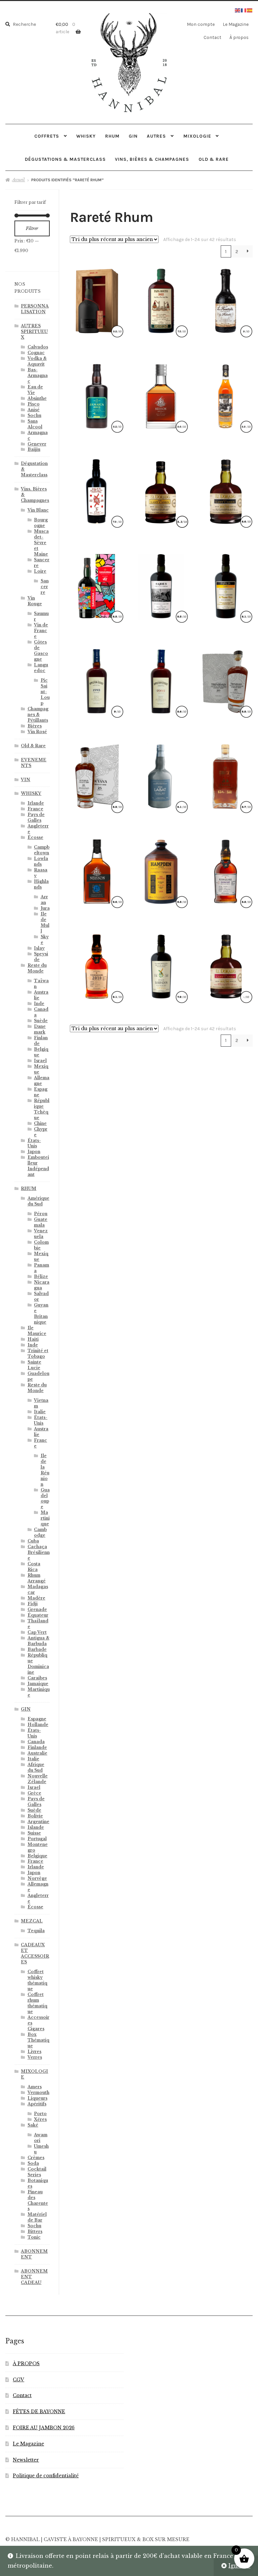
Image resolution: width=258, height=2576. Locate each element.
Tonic (34, 2237)
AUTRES (156, 136)
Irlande (36, 803)
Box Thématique (38, 2040)
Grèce (34, 1793)
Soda (33, 2163)
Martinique (45, 1518)
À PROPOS (26, 2364)
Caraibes (37, 1678)
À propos (239, 37)
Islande (36, 1827)
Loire (40, 571)
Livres (34, 2052)
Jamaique (38, 1684)
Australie (37, 1753)
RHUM (112, 136)
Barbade (37, 1649)
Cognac (36, 353)
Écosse (35, 837)
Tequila (36, 1931)
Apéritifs (37, 2104)
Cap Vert (37, 1632)
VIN (26, 780)
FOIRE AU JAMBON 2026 (44, 2428)
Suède (41, 1021)
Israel (40, 1061)
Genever (37, 444)
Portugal (37, 1839)
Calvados (38, 347)
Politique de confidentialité (46, 2476)
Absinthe (37, 398)
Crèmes (36, 2158)
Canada (36, 1742)
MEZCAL (32, 1921)
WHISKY (86, 136)
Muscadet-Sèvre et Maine (41, 543)
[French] (244, 10)
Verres (35, 2057)
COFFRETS (47, 136)
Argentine (38, 1822)
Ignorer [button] (239, 2566)
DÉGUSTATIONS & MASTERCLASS (65, 159)
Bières (35, 726)
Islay (39, 948)
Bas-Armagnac (38, 375)
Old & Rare (33, 746)
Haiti (33, 1339)
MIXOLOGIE (197, 136)
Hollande (38, 1725)
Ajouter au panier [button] (161, 300)
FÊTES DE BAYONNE (39, 2412)
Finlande (37, 1747)
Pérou (41, 1214)
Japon (34, 1152)
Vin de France (41, 631)
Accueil (18, 180)
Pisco (34, 404)
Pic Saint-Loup (45, 692)
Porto (40, 2114)
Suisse (34, 1833)
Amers (35, 2087)
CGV (18, 2380)
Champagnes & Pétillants (38, 714)
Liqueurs (37, 2098)
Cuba (33, 1541)
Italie (40, 1412)
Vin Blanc (38, 510)
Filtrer (32, 228)
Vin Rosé (37, 732)
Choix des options (161, 585)
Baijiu (34, 449)
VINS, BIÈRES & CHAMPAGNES (152, 159)
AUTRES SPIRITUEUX (34, 331)
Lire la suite (97, 300)
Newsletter (26, 2460)
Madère (36, 1598)
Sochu (34, 415)
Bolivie (35, 1816)
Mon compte (201, 24)
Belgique (37, 1856)
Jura (45, 908)
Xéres (40, 2119)
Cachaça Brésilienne (39, 1552)
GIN (133, 136)
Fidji (33, 1604)
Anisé (34, 410)
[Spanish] (250, 10)
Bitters (35, 2231)
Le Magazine (236, 24)
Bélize (41, 1276)
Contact (212, 37)
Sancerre (45, 587)
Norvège (37, 1878)
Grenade (37, 1609)
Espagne (37, 1719)
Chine (40, 1123)
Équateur (38, 1615)
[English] (238, 10)
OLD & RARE (214, 159)
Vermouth (38, 2092)
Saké (33, 2125)
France (35, 809)
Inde (39, 1004)
